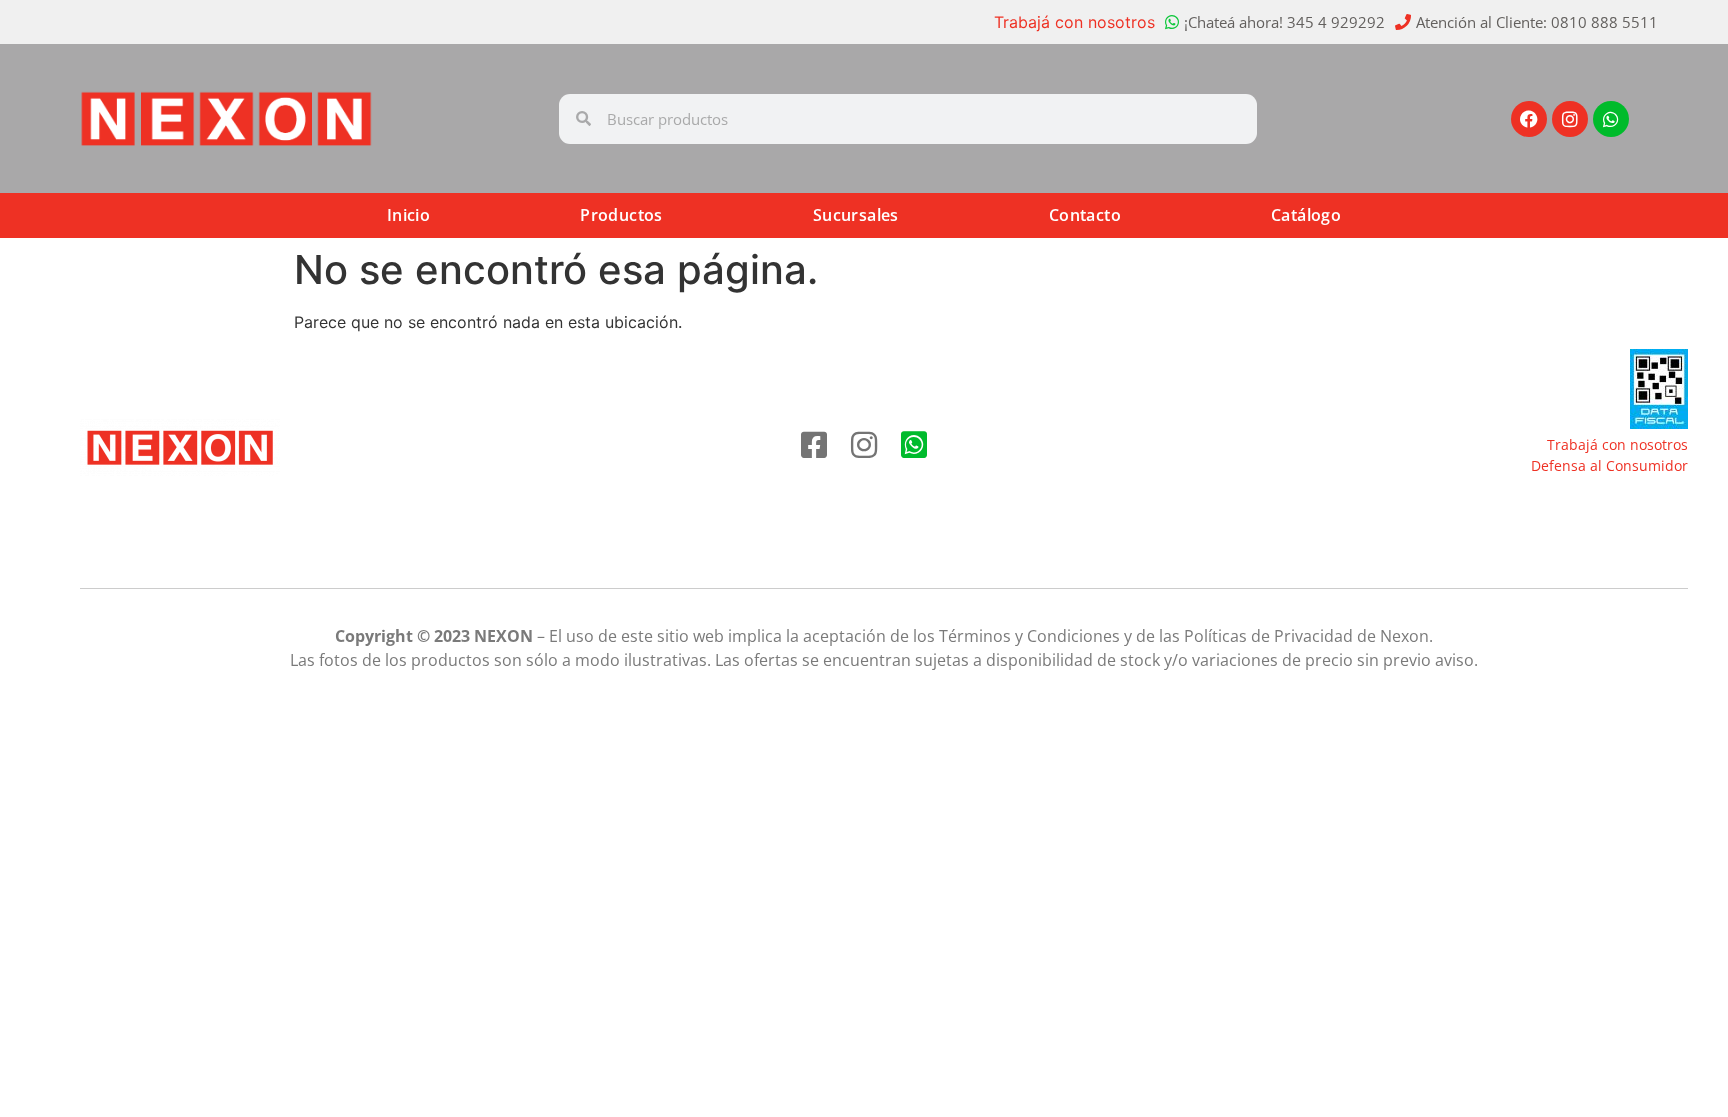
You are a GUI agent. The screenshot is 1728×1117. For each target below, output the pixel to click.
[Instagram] (1570, 119)
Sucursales (856, 215)
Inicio (408, 215)
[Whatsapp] (1611, 119)
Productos (621, 215)
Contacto (1085, 215)
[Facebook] (1529, 119)
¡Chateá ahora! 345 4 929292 (1284, 22)
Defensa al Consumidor (1609, 465)
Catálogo (1306, 215)
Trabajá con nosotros (1074, 22)
